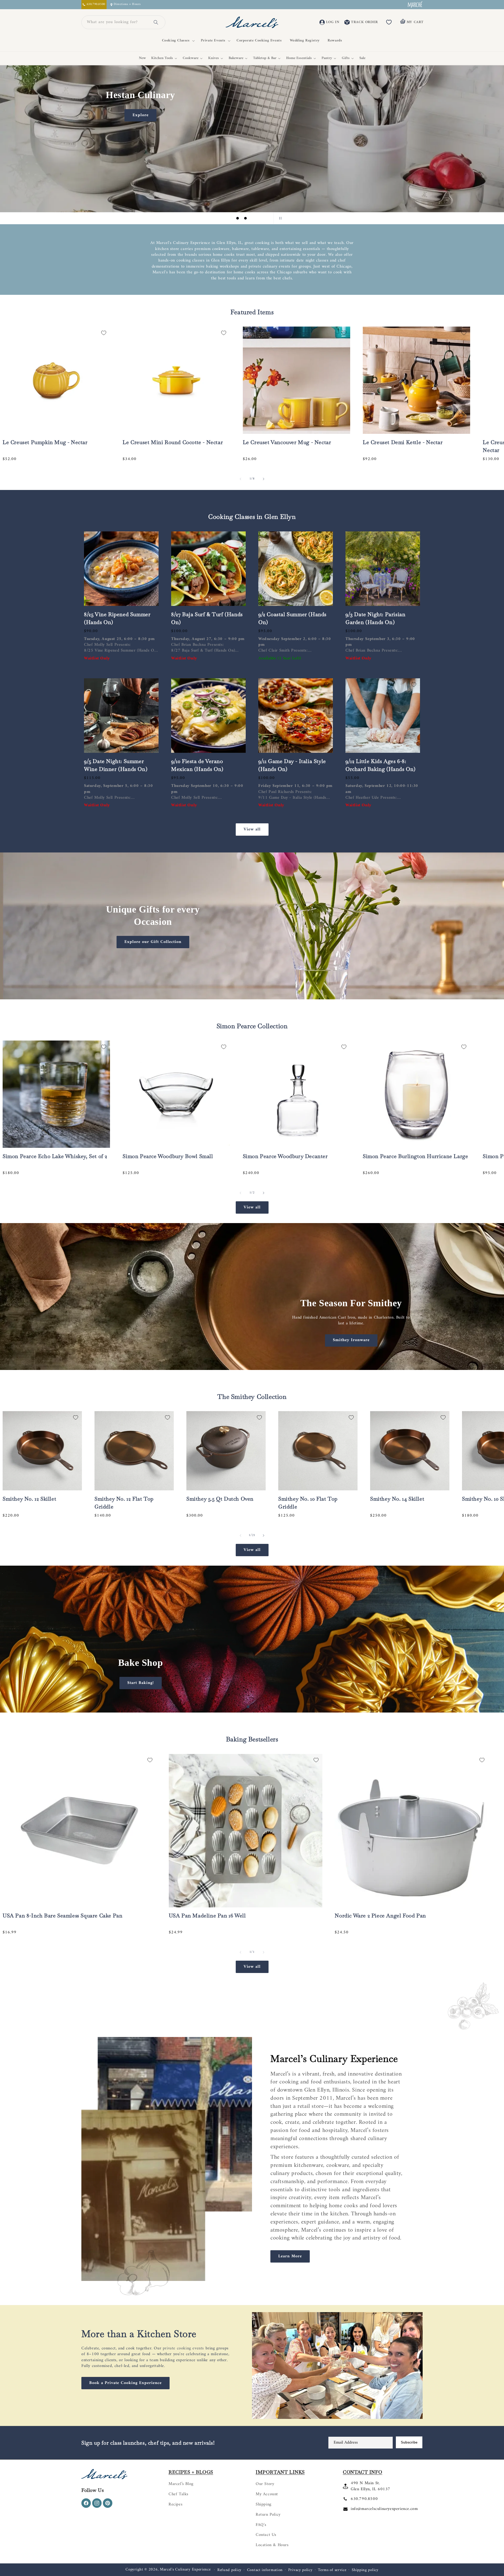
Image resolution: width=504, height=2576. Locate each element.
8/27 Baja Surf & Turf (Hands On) (207, 618)
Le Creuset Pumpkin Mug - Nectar (45, 442)
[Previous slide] (225, 218)
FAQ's (261, 2525)
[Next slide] (266, 218)
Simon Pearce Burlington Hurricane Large (415, 1156)
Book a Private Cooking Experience (125, 2383)
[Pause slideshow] (279, 218)
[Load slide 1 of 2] (248, 1707)
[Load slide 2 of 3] (245, 218)
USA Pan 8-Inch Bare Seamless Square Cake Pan (62, 1916)
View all (252, 829)
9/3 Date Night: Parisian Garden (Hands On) (375, 618)
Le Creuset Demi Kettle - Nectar (403, 442)
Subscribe (409, 2442)
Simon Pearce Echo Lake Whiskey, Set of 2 (55, 1156)
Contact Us (266, 2535)
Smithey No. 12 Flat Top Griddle (124, 1503)
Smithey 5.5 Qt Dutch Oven (220, 1499)
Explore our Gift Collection (153, 942)
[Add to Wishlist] (104, 333)
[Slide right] (264, 479)
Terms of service (332, 2570)
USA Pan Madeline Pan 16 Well (207, 1916)
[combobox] (117, 22)
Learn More (290, 2256)
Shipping (264, 2504)
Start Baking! (141, 1683)
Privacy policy (300, 2570)
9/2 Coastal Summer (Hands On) (292, 618)
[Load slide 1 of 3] (238, 218)
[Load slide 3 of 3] (253, 218)
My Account (267, 2494)
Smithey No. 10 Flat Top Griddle (308, 1503)
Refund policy (229, 2570)
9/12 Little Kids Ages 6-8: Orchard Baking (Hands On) (380, 765)
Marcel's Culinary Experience (185, 2570)
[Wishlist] (389, 22)
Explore (141, 115)
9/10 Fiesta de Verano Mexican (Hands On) (197, 765)
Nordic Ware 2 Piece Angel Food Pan (380, 1916)
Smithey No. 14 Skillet (397, 1499)
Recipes (175, 2504)
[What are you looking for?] (156, 22)
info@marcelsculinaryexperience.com (384, 2509)
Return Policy (268, 2515)
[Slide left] (240, 479)
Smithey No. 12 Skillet (29, 1499)
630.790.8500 (364, 2499)
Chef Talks (178, 2494)
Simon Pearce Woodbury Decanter (285, 1156)
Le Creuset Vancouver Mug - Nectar (287, 442)
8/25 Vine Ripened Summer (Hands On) (117, 618)
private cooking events (183, 2348)
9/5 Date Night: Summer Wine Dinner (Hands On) (116, 765)
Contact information (265, 2570)
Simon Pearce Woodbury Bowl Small (168, 1156)
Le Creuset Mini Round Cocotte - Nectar (173, 442)
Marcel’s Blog (181, 2484)
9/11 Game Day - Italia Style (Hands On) (292, 765)
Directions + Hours (127, 5)
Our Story (265, 2484)
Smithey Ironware (351, 1340)
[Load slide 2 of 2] (256, 1707)
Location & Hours (272, 2545)
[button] (177, 41)
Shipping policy (365, 2570)
